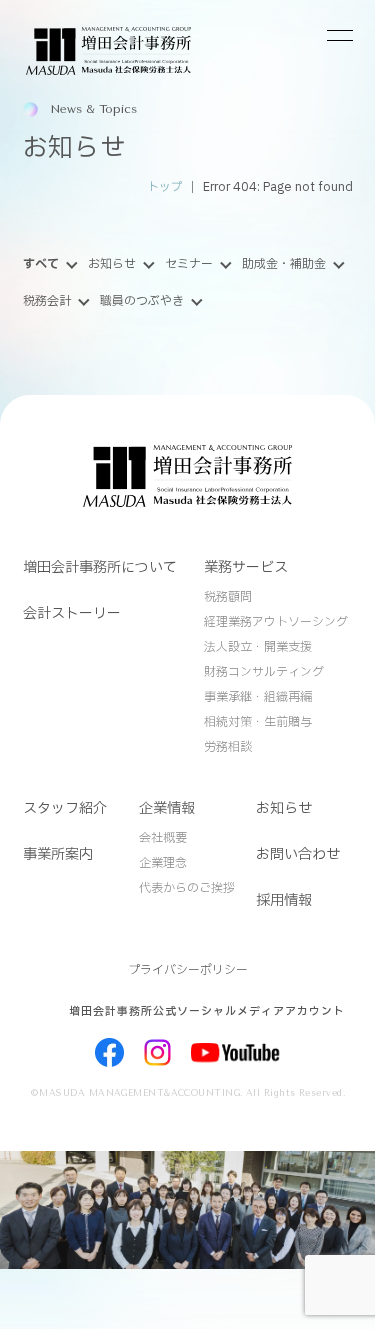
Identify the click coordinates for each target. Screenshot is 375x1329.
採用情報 (284, 900)
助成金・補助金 (284, 264)
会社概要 (163, 838)
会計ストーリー (72, 613)
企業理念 (163, 863)
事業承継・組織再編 (258, 697)
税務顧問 (228, 597)
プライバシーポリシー (188, 970)
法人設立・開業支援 (258, 647)
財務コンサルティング (264, 672)
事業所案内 (58, 854)
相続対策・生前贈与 (258, 722)
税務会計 (47, 301)
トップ (165, 187)
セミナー (189, 264)
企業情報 (167, 808)
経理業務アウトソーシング (276, 622)
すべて (41, 264)
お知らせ (112, 264)
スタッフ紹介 (65, 808)
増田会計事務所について (100, 567)
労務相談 (228, 747)
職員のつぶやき (142, 301)
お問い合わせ (298, 854)
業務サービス (246, 567)
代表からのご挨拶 (187, 888)
